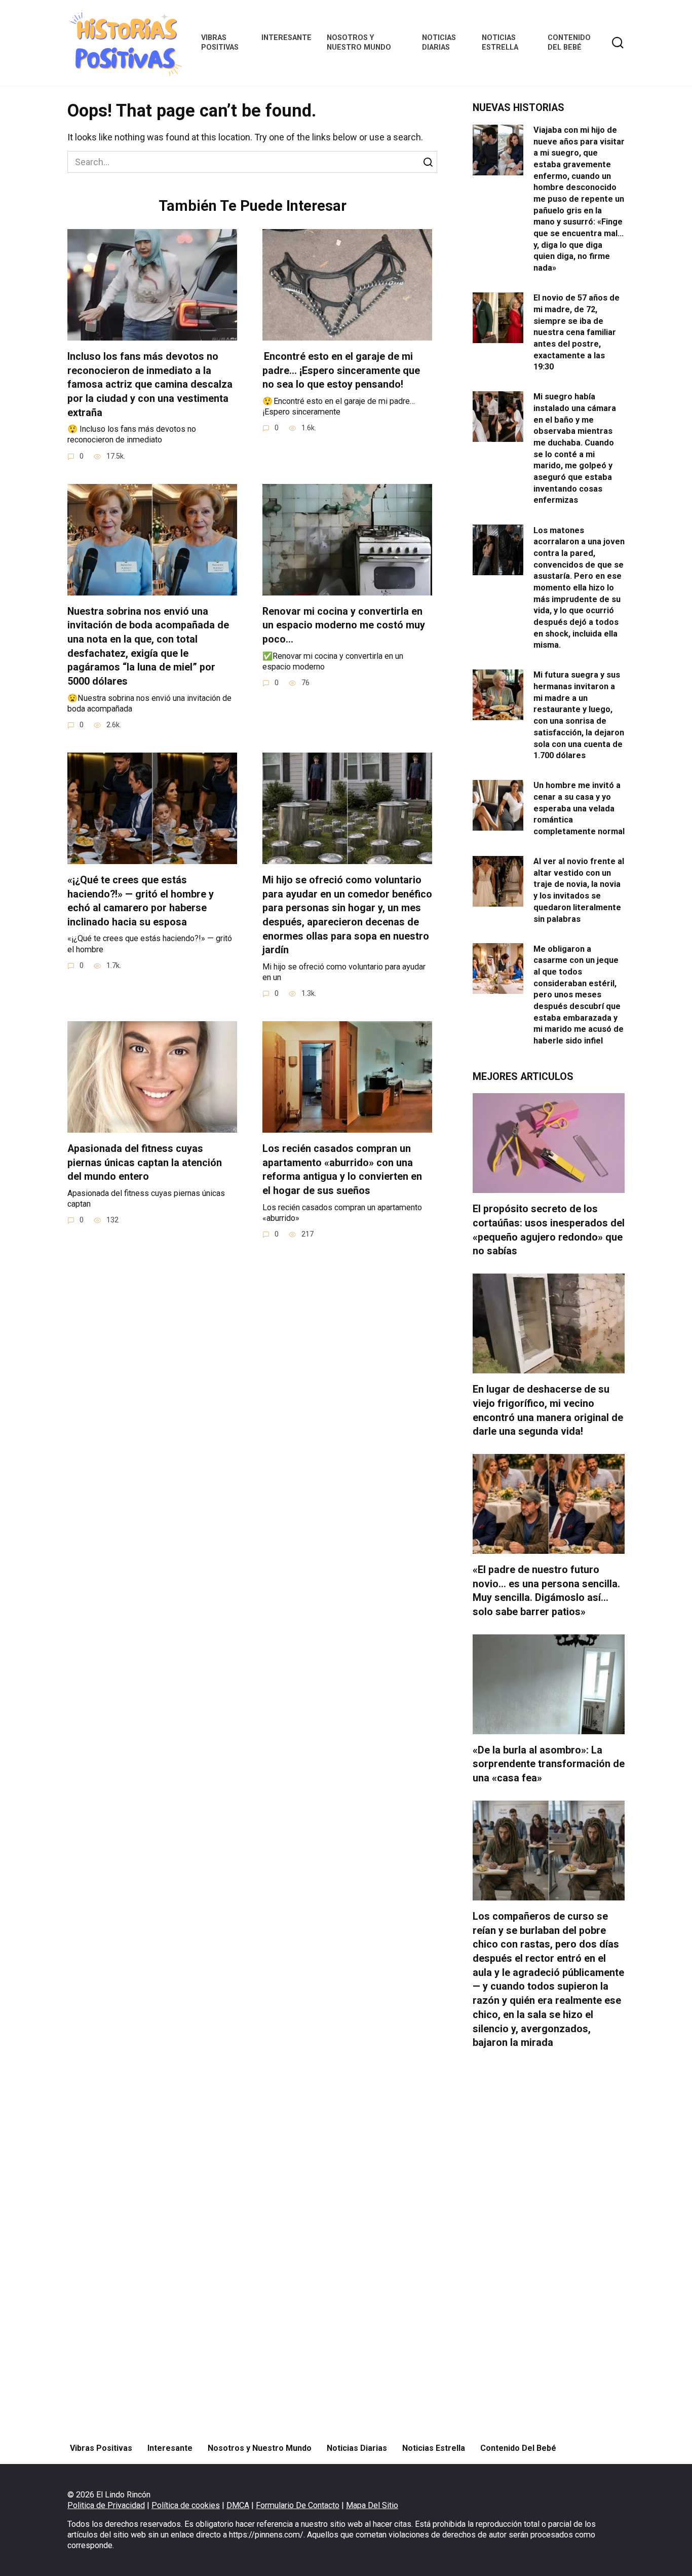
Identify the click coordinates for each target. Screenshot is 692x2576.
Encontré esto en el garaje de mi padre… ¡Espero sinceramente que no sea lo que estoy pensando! (341, 370)
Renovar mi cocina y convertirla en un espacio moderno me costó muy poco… (344, 625)
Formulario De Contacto (298, 2505)
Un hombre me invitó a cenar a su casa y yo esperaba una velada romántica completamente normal (579, 808)
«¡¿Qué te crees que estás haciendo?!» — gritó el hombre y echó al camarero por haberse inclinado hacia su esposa (141, 901)
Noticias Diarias (439, 43)
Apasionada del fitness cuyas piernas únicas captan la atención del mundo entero (145, 1163)
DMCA (238, 2505)
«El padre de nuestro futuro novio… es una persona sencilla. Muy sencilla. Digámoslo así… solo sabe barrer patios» (546, 1591)
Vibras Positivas (220, 43)
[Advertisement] (549, 2246)
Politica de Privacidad (106, 2505)
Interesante (286, 38)
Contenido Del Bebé (569, 43)
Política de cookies (186, 2505)
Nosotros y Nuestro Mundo (359, 43)
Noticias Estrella (500, 43)
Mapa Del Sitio (372, 2505)
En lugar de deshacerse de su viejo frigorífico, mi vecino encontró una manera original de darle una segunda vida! (548, 1410)
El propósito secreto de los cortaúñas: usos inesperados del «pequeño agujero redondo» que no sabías (549, 1230)
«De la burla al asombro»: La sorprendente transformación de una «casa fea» (549, 1764)
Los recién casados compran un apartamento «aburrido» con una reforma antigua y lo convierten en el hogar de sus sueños (342, 1170)
